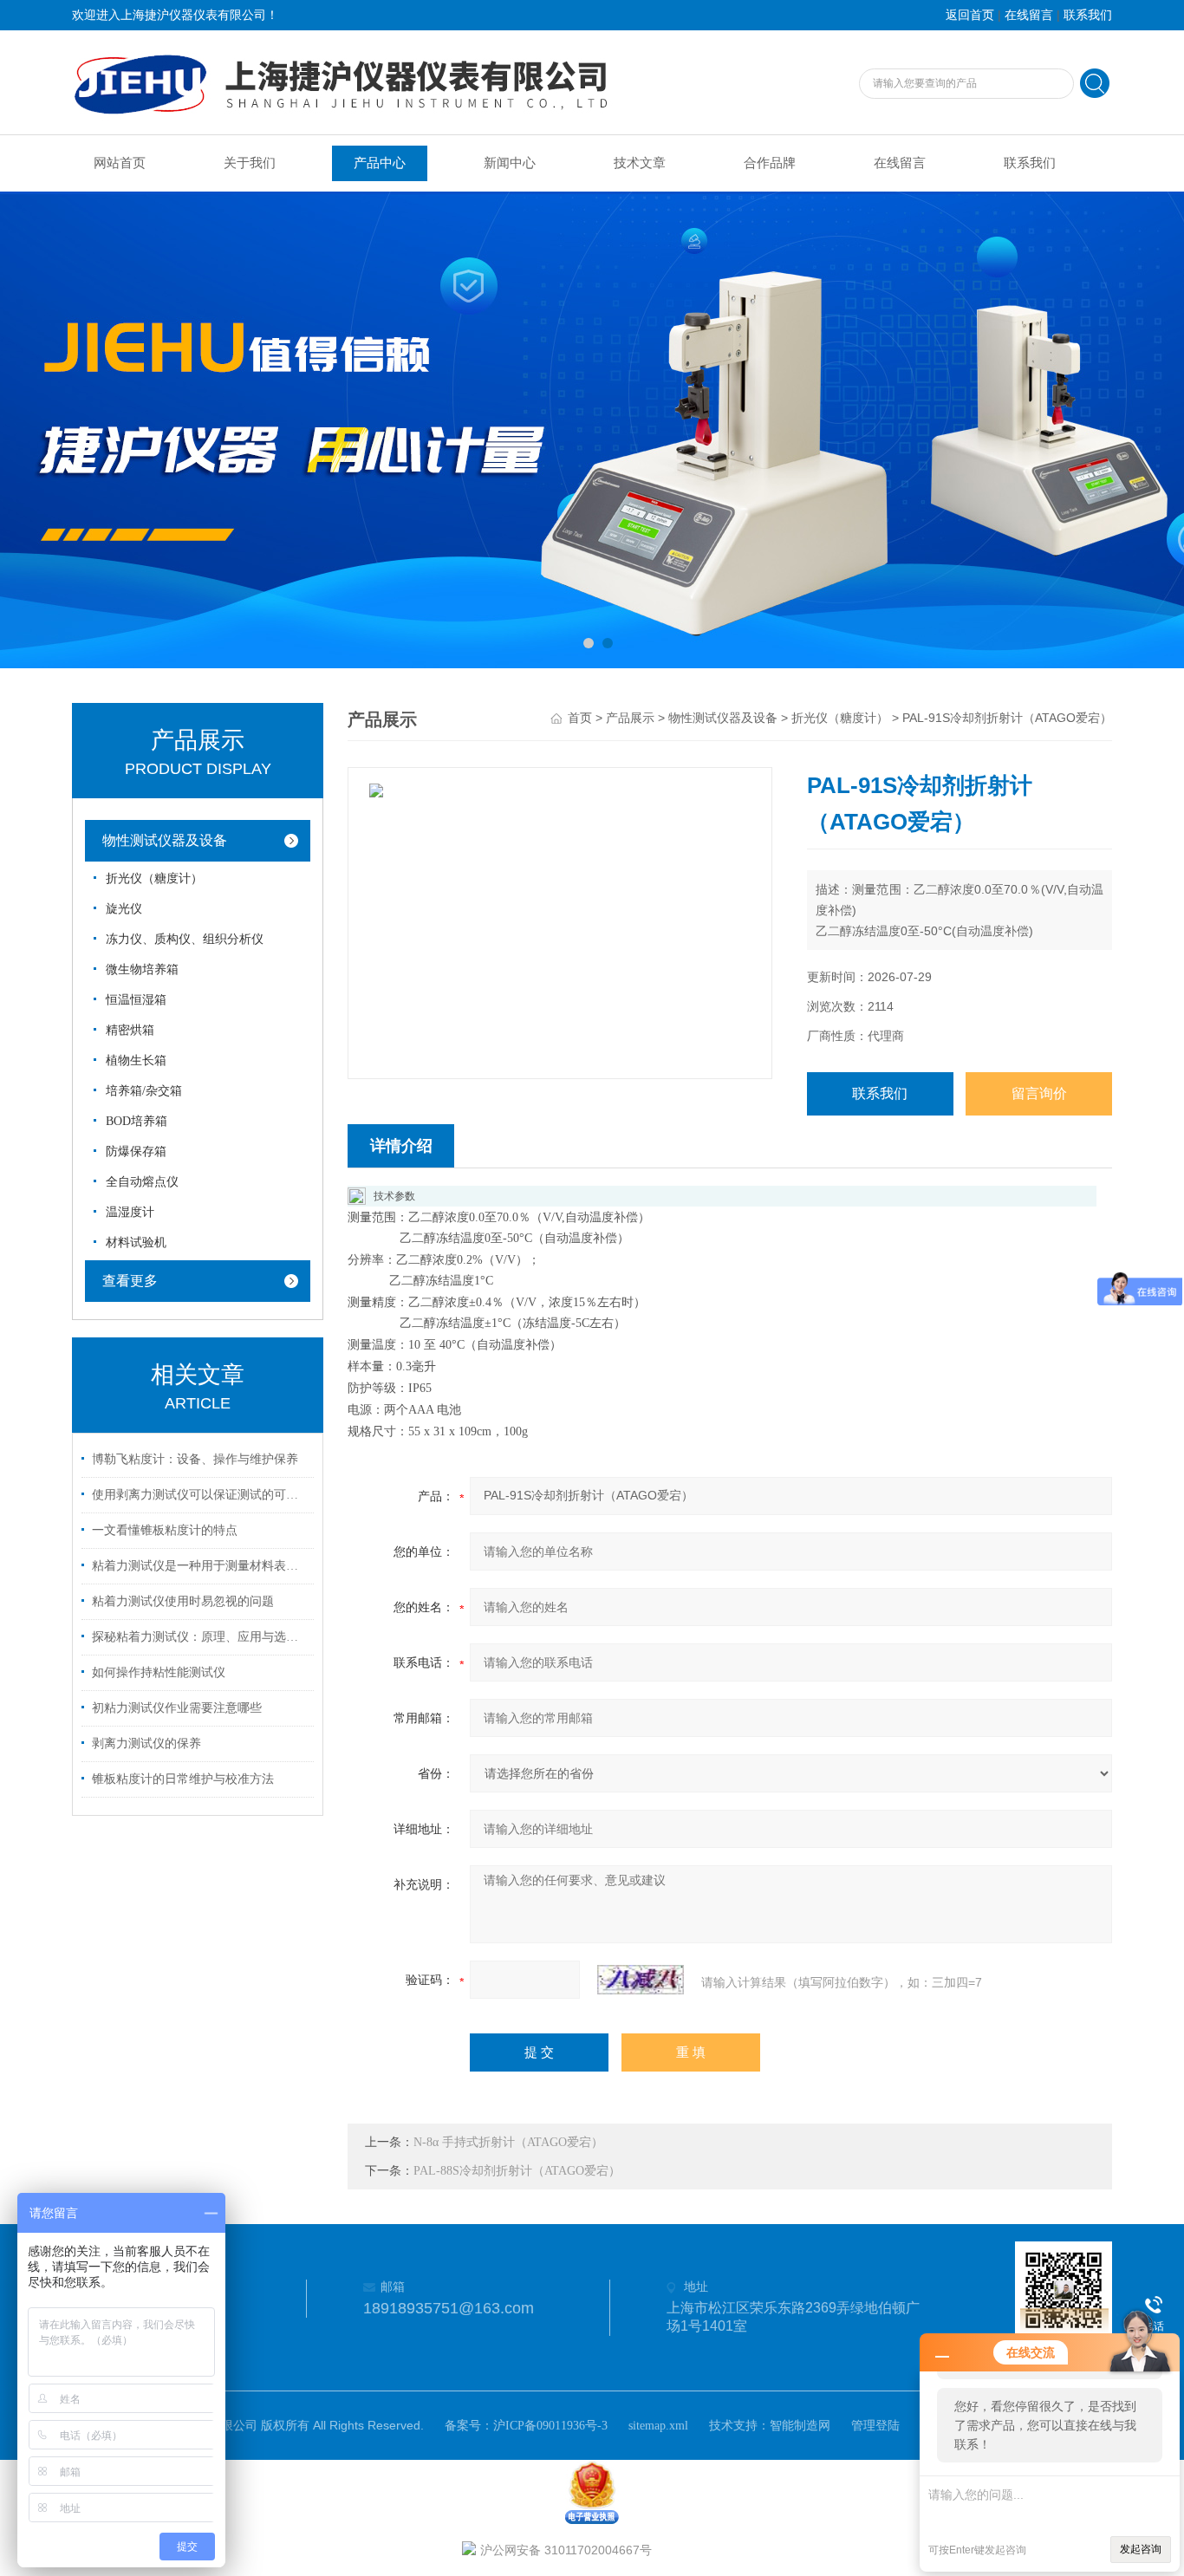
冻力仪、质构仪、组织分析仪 (185, 939)
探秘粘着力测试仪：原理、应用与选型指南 (200, 1637)
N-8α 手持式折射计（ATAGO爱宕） (508, 2142)
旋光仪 (124, 909)
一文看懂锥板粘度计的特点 (165, 1530)
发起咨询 (1141, 2549)
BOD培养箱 (137, 1121)
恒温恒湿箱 (136, 1000)
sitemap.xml (658, 2426)
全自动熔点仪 (142, 1182)
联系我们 (1088, 15)
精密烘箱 (130, 1030)
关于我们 (250, 163)
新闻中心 (510, 163)
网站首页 (120, 163)
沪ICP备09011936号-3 (550, 2426)
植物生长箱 (136, 1060)
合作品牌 (770, 163)
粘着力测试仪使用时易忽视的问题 (183, 1601)
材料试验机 (136, 1242)
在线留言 (1029, 15)
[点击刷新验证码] (641, 1980)
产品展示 (630, 718)
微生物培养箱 (142, 969)
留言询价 (1039, 1093)
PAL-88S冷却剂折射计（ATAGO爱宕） (517, 2171)
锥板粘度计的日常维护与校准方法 (183, 1779)
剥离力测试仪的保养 (146, 1743)
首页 (580, 718)
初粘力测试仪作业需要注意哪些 (177, 1708)
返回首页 (970, 15)
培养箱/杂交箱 (144, 1091)
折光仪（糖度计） (154, 878)
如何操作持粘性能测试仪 (159, 1672)
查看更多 (130, 1281)
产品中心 (380, 163)
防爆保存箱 (136, 1151)
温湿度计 (130, 1212)
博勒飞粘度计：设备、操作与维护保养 (195, 1459)
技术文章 (640, 163)
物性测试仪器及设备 (165, 840)
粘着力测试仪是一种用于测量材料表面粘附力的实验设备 (200, 1566)
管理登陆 (875, 2426)
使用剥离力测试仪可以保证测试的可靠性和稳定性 (200, 1495)
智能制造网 (800, 2426)
